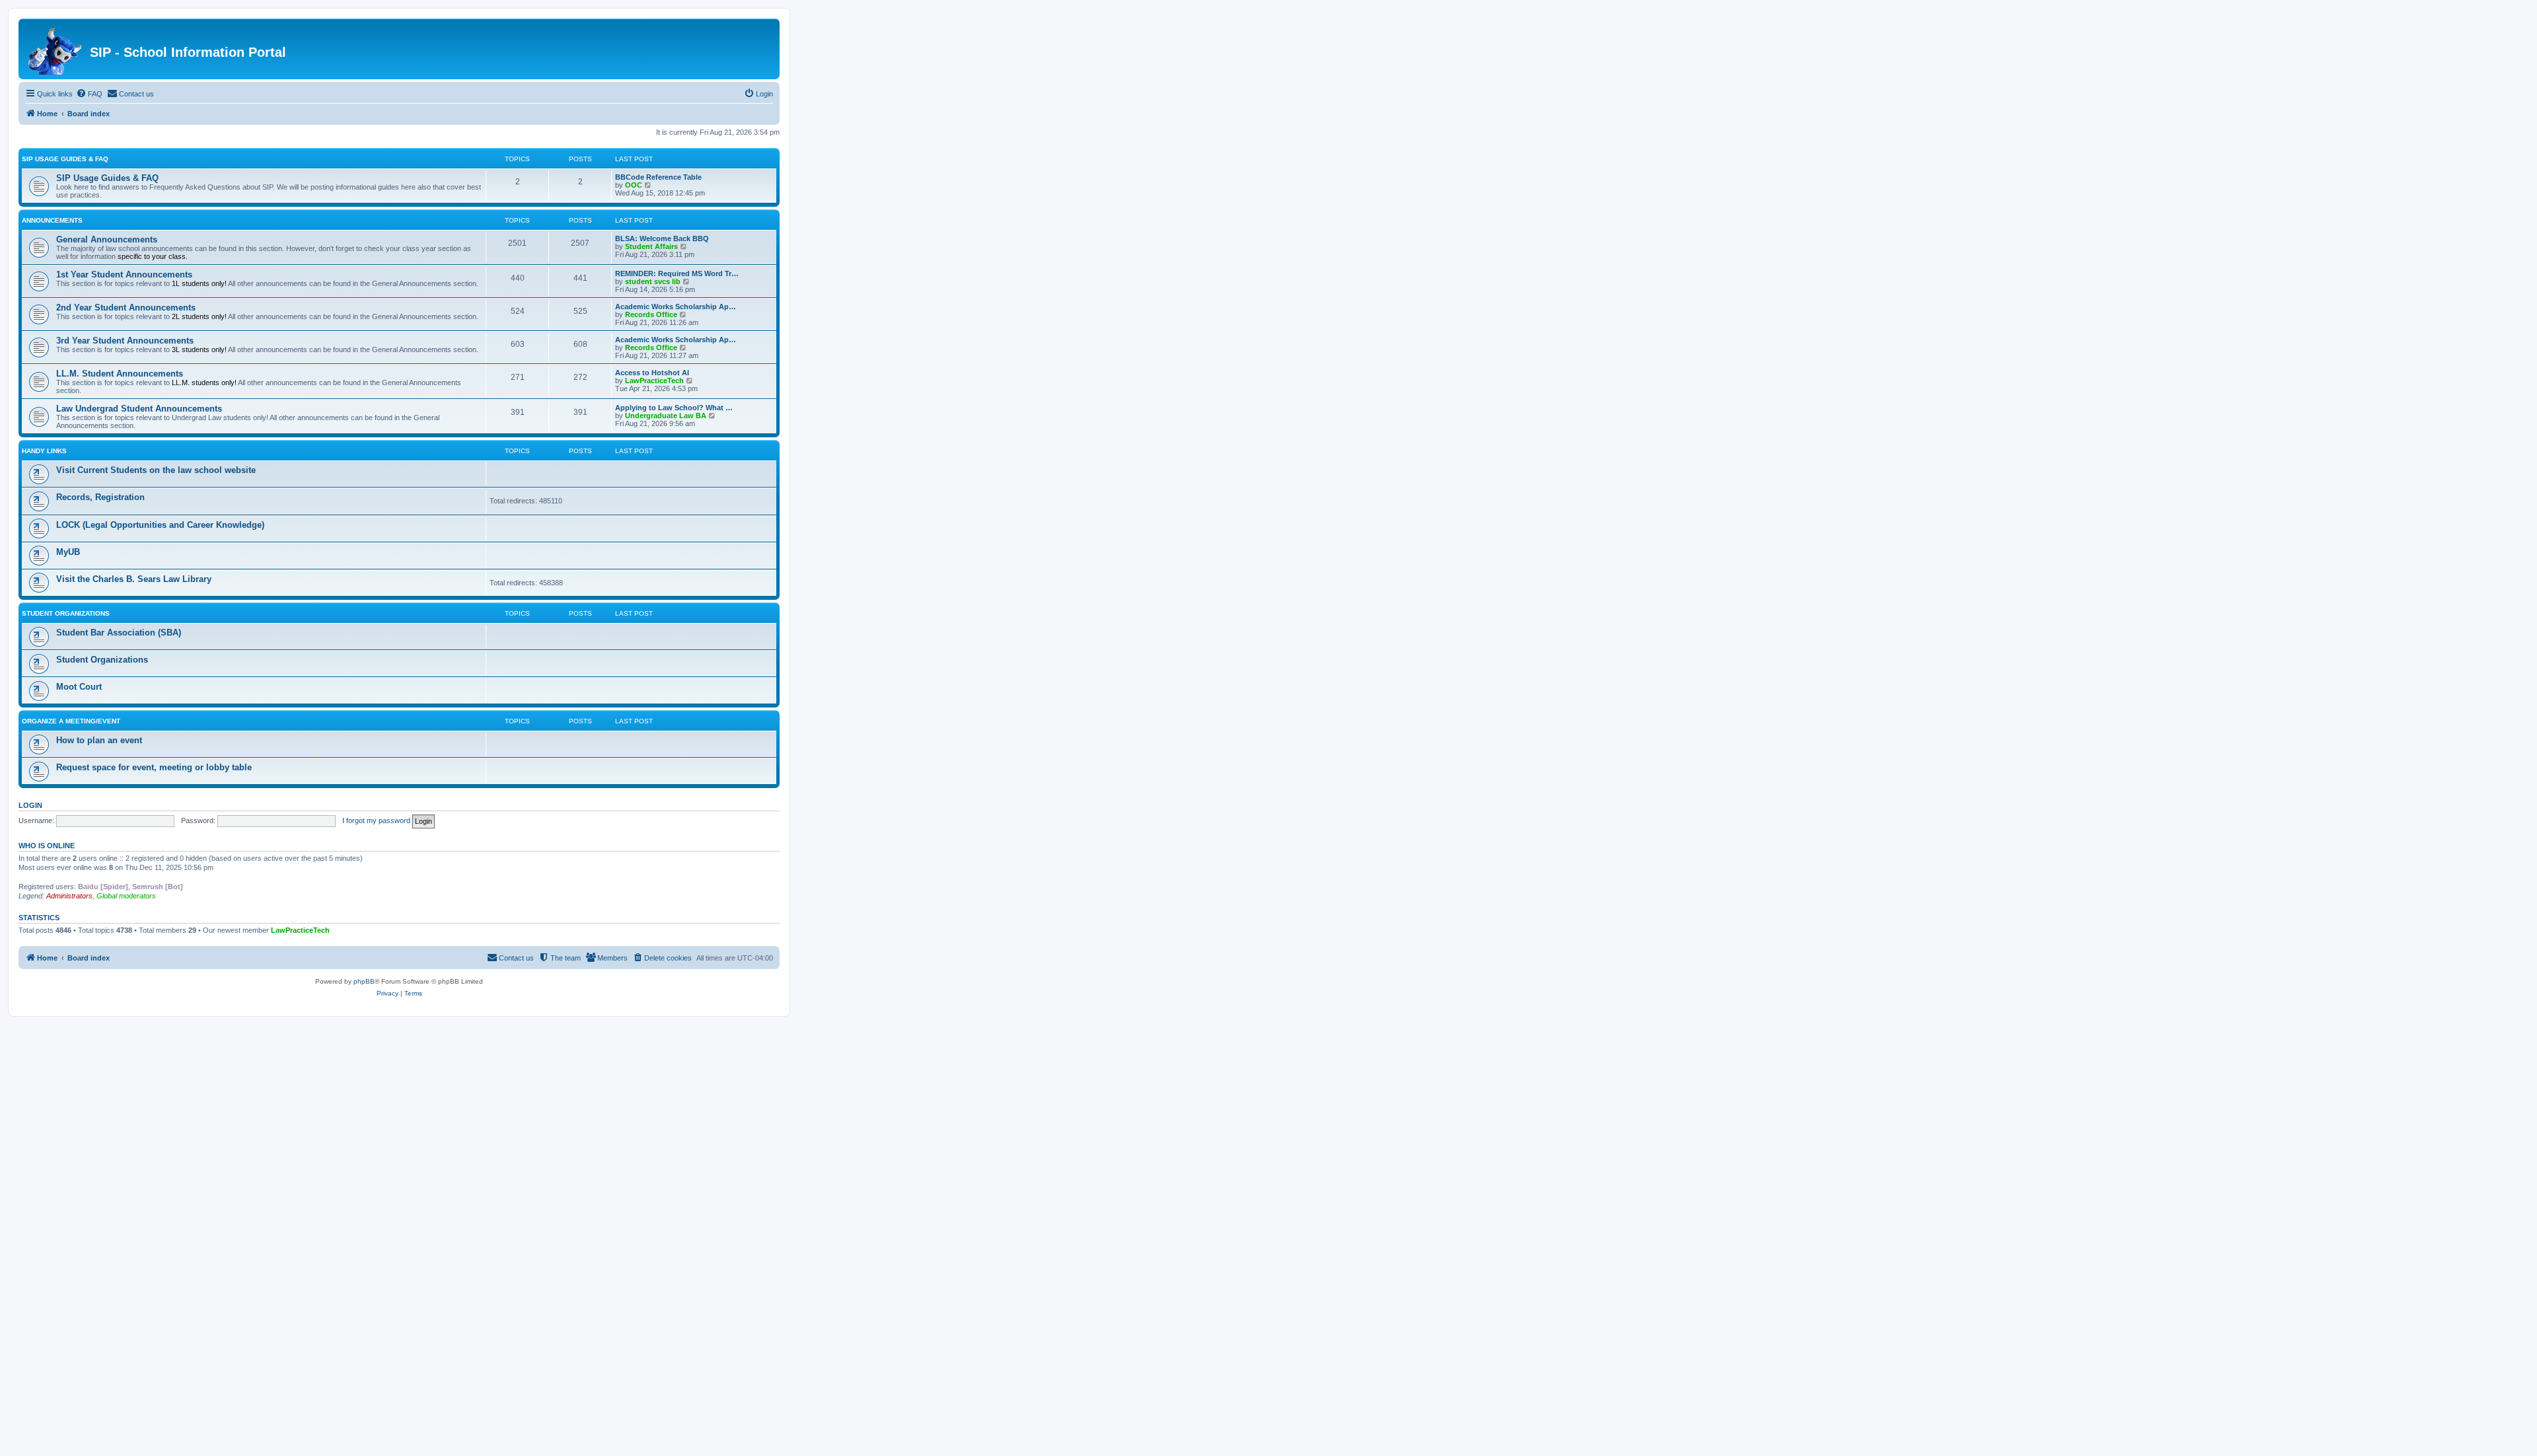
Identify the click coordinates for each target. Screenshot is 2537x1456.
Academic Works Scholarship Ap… (676, 307)
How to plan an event (99, 740)
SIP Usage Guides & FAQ (65, 159)
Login (30, 805)
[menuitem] (89, 94)
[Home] (56, 49)
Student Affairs (651, 246)
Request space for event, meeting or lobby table (154, 767)
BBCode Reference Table (658, 177)
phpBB (364, 981)
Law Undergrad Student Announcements (139, 409)
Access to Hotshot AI (652, 373)
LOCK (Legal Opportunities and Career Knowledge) (160, 525)
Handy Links (44, 451)
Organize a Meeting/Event (71, 721)
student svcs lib (653, 281)
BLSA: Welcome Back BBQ (662, 238)
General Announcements (107, 239)
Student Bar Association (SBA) (119, 633)
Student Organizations (66, 613)
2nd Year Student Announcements (126, 308)
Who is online (47, 846)
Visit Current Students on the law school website (156, 470)
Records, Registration (100, 497)
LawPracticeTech (654, 381)
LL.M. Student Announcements (120, 374)
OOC (634, 185)
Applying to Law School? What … (674, 408)
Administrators (69, 896)
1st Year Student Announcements (124, 274)
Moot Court (79, 687)
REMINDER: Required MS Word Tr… (677, 273)
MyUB (68, 552)
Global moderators (126, 896)
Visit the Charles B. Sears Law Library (134, 579)
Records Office (651, 314)
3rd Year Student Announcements (125, 341)
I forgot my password (376, 820)
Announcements (52, 220)
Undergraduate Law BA (666, 416)
